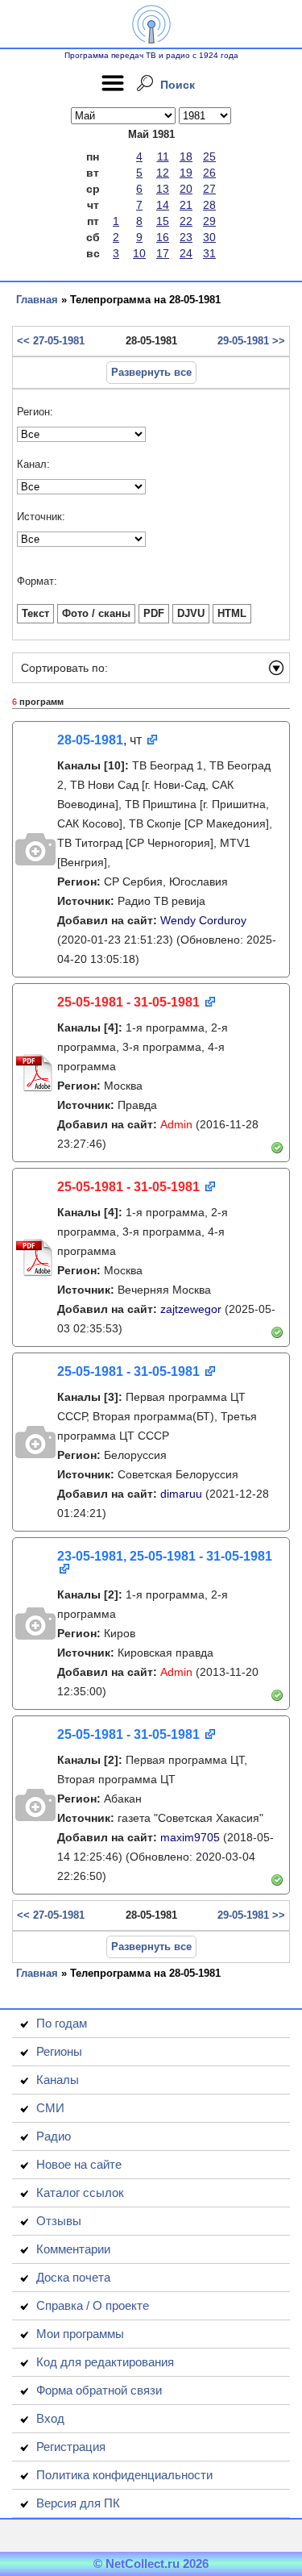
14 (163, 205)
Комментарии (73, 2249)
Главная (37, 300)
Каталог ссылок (80, 2193)
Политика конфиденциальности (124, 2475)
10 (139, 253)
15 (163, 221)
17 (163, 253)
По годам (62, 2023)
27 (209, 189)
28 (209, 205)
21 (186, 205)
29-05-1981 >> (251, 341)
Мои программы (80, 2334)
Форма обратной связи (99, 2390)
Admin (176, 1124)
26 (209, 173)
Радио (54, 2136)
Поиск (178, 85)
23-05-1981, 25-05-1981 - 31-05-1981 (165, 1556)
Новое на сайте (79, 2164)
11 (163, 156)
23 (186, 237)
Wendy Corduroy (203, 920)
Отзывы (59, 2221)
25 (209, 156)
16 (163, 237)
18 (186, 156)
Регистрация (71, 2447)
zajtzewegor (191, 1309)
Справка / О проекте (93, 2305)
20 (186, 189)
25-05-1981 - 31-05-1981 (128, 1002)
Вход (50, 2418)
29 (209, 221)
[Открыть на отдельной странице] (151, 741)
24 (186, 253)
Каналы (58, 2080)
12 (163, 173)
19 (186, 173)
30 (209, 237)
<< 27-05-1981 (51, 341)
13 (163, 189)
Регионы (59, 2051)
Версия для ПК (78, 2503)
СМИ (50, 2108)
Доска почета (73, 2277)
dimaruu (181, 1494)
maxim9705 (190, 1837)
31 (209, 253)
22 (186, 221)
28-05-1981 (90, 740)
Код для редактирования (105, 2362)
